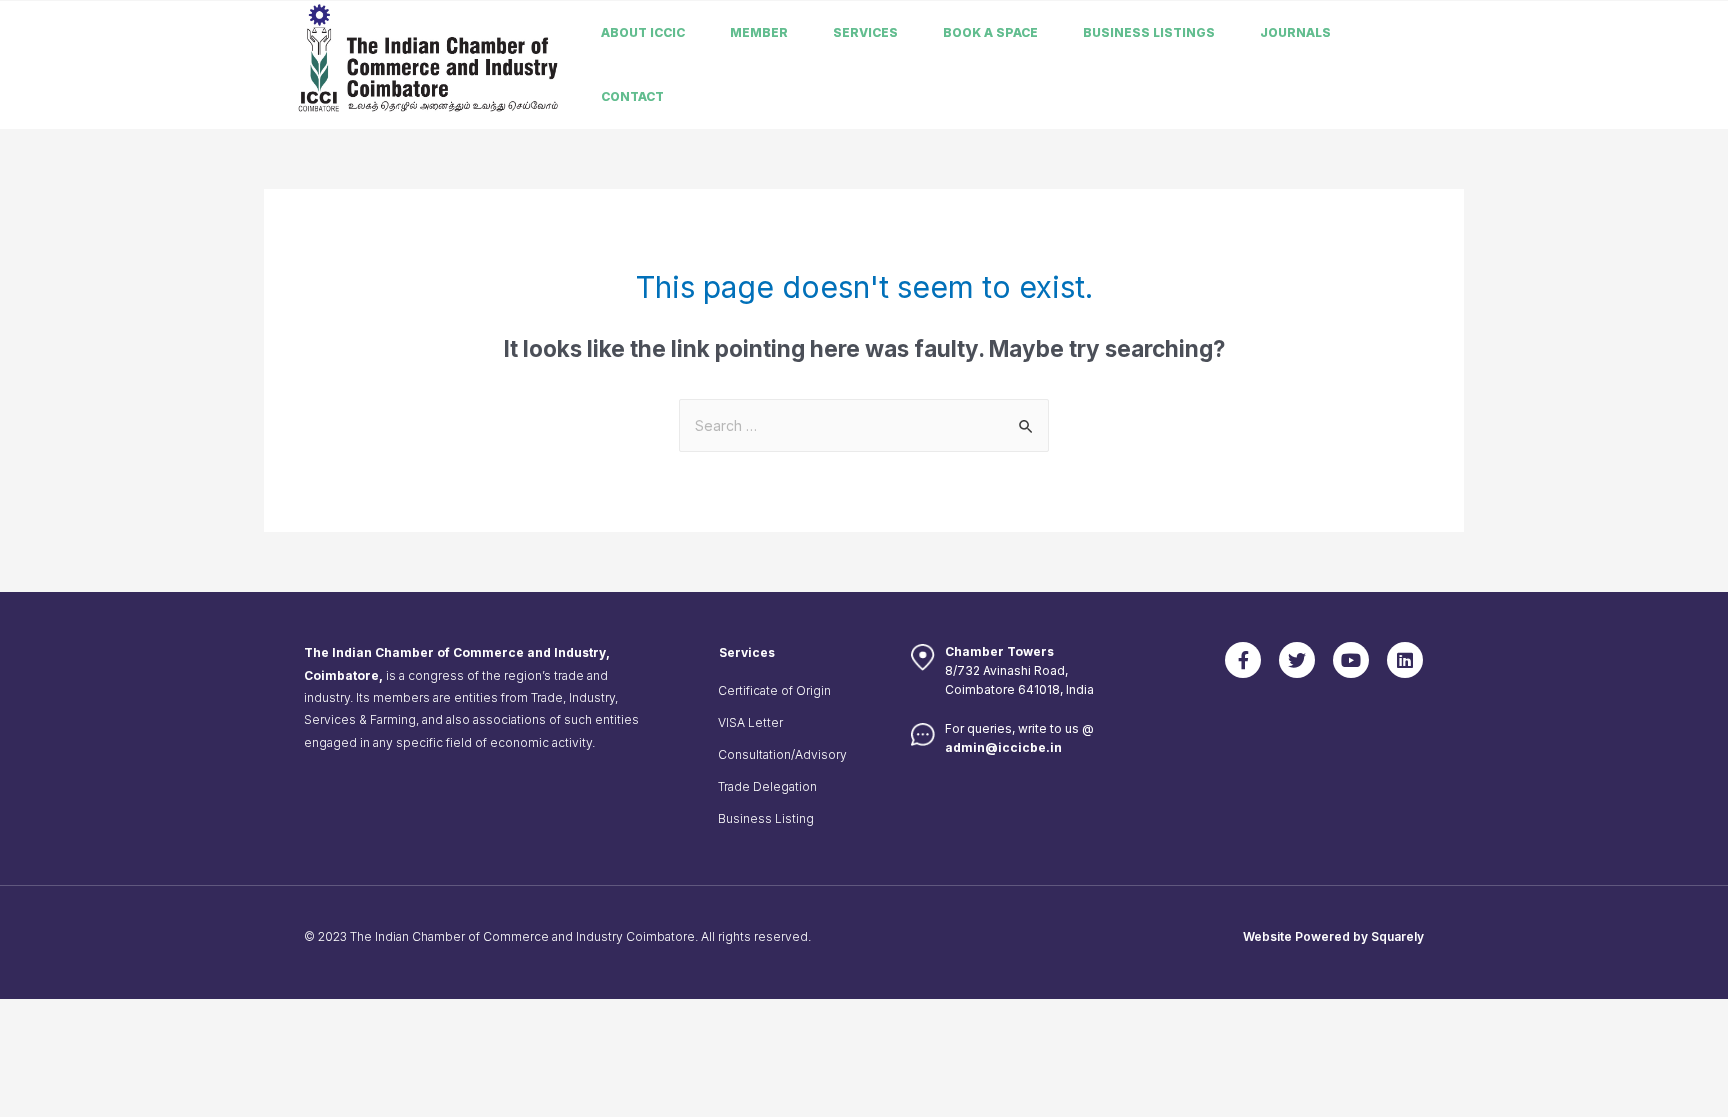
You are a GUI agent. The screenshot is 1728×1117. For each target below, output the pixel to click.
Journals (1295, 32)
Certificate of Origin (774, 690)
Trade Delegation (767, 786)
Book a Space (990, 32)
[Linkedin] (1405, 660)
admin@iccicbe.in (1003, 747)
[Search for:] (864, 425)
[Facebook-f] (1243, 660)
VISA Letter (750, 722)
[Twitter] (1297, 660)
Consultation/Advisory (782, 754)
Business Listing (766, 818)
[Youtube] (1351, 660)
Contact (632, 96)
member (759, 32)
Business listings (1149, 32)
